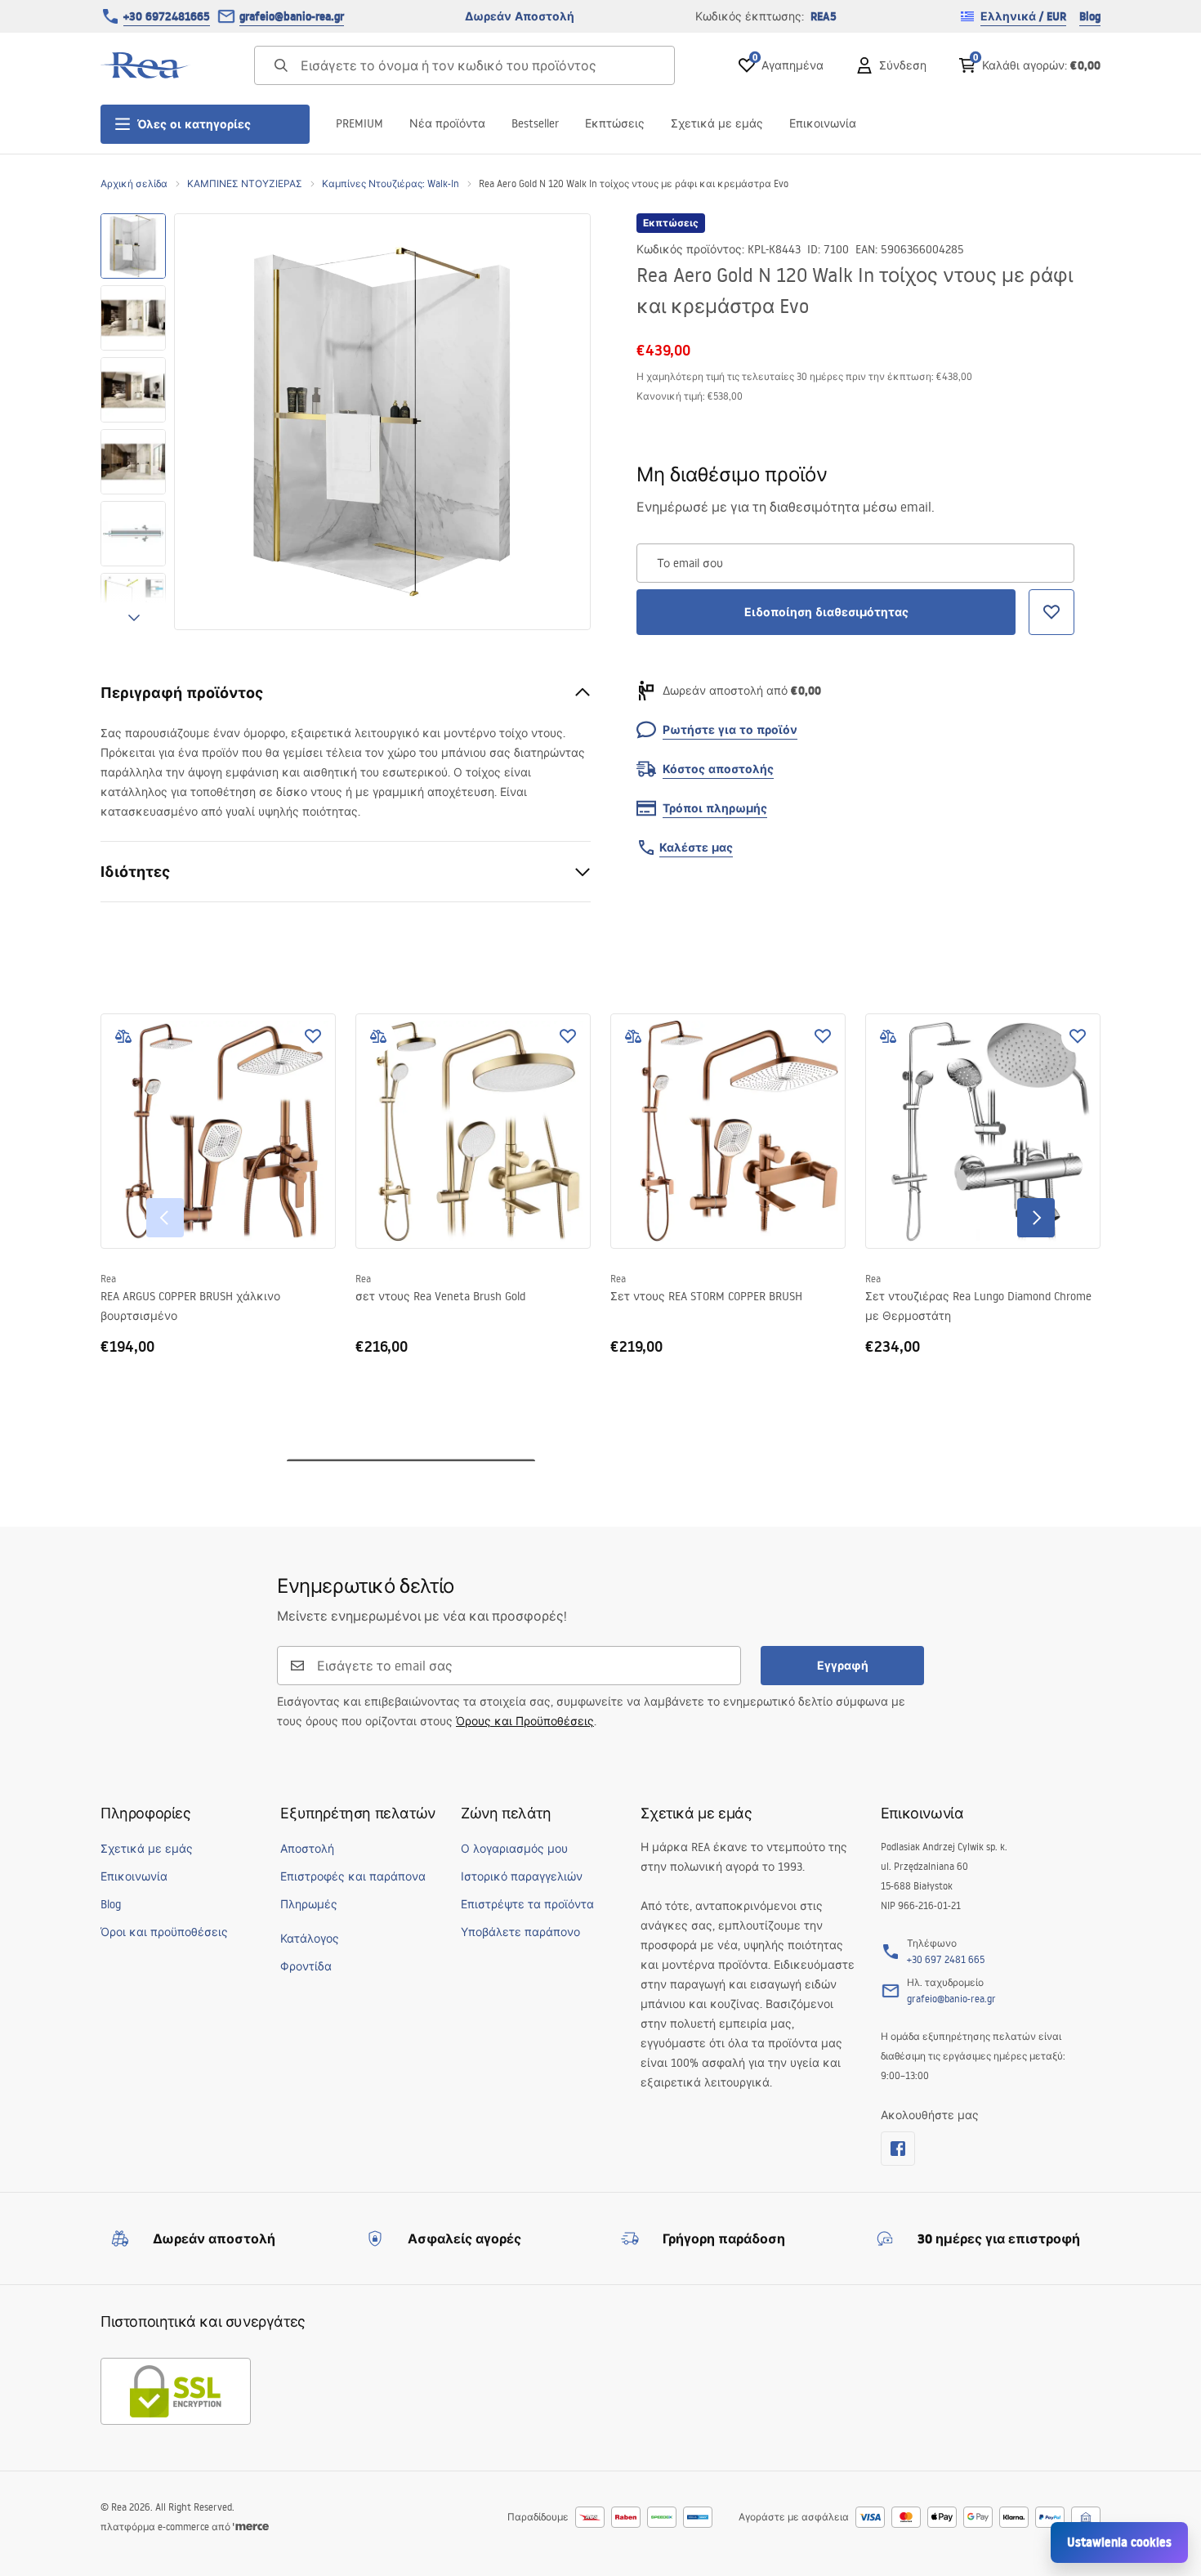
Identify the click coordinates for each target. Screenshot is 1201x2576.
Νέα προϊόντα (447, 123)
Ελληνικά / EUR (1023, 16)
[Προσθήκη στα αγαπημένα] (313, 1036)
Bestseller (535, 123)
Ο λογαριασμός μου (514, 1849)
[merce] (251, 2527)
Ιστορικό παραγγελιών (522, 1876)
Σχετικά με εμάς (717, 123)
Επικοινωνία (823, 123)
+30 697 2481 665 (946, 1959)
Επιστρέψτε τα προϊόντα (527, 1904)
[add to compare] (123, 1036)
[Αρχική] (145, 65)
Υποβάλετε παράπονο (520, 1932)
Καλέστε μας (696, 847)
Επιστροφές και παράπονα (353, 1876)
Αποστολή (307, 1849)
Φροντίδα (306, 1966)
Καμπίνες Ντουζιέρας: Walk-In (391, 183)
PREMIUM (359, 123)
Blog (1090, 16)
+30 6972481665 (167, 16)
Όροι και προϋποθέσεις (164, 1932)
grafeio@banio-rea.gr (292, 16)
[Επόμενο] (1036, 1218)
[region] (133, 422)
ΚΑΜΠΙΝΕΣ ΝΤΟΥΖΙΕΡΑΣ (245, 183)
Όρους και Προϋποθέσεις (525, 1721)
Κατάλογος (310, 1939)
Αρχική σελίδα (134, 183)
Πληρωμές (309, 1904)
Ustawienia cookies (1119, 2542)
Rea (108, 1279)
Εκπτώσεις (615, 123)
